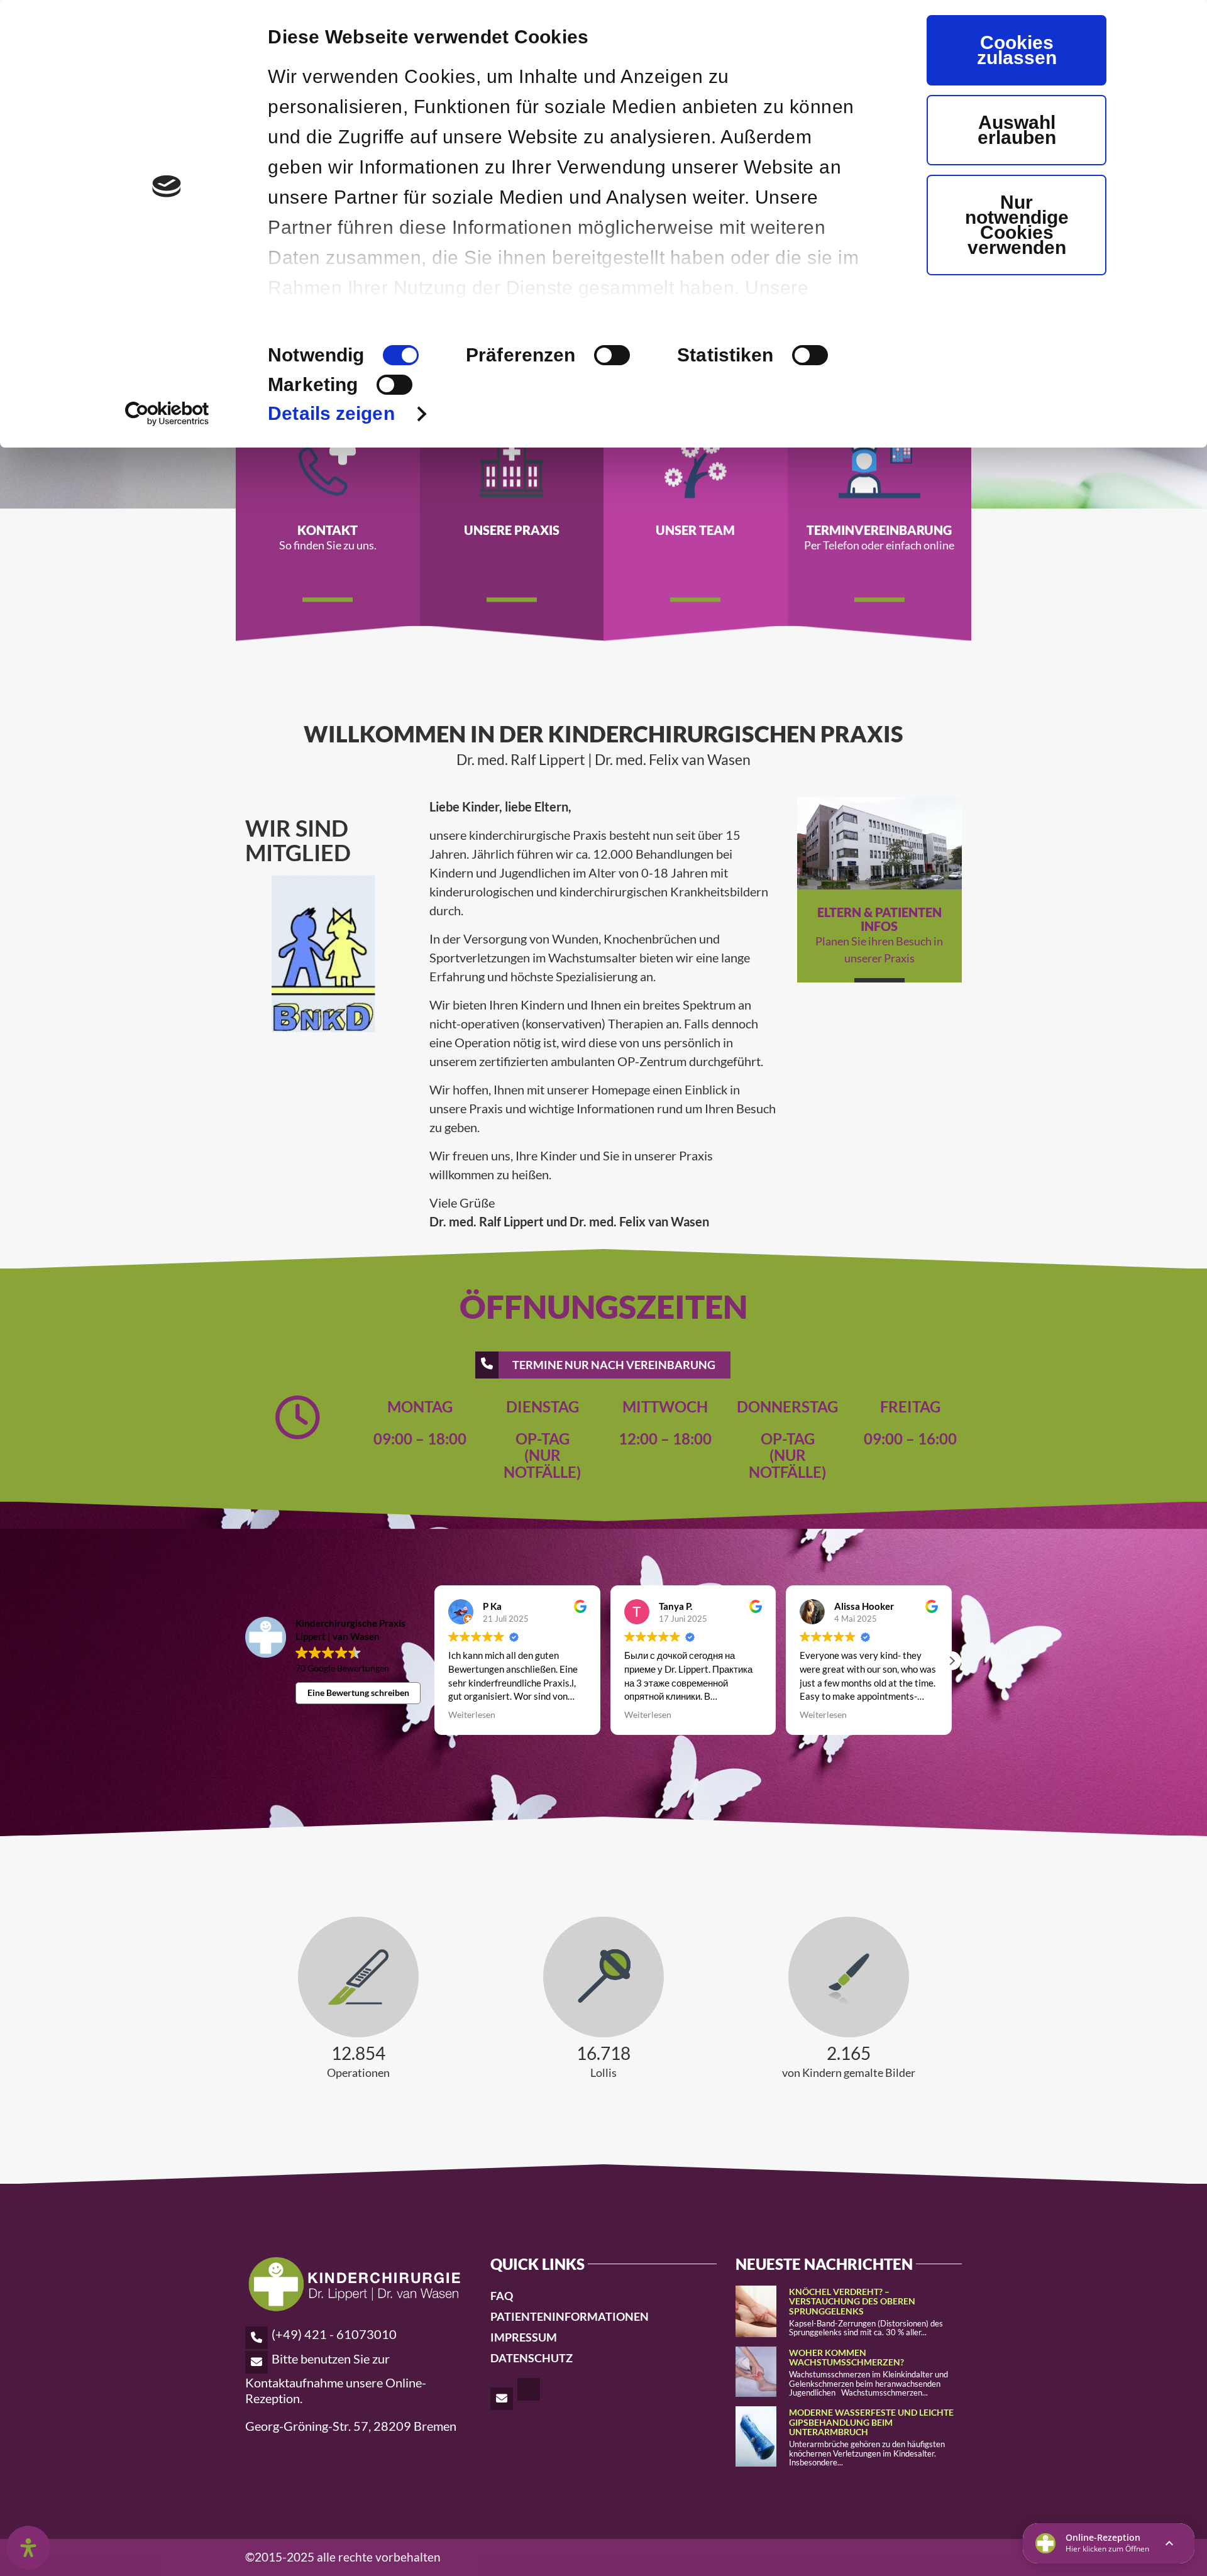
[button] (952, 1661)
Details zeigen (331, 413)
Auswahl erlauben (1017, 130)
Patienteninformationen (570, 2316)
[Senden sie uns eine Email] (503, 2397)
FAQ (502, 2296)
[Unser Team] (696, 465)
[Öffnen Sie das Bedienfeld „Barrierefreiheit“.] (28, 2548)
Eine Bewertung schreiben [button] (358, 1693)
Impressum (524, 2337)
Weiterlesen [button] (472, 1715)
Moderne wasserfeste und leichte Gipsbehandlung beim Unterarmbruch (871, 2422)
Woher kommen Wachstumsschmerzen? (846, 2357)
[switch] (612, 355)
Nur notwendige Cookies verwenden (1017, 225)
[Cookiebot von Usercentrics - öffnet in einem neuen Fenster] (167, 414)
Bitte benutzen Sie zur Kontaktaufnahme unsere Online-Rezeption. (336, 2378)
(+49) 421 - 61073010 (334, 2334)
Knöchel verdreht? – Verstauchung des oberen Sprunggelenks (852, 2301)
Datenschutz (532, 2358)
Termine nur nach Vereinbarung (614, 1365)
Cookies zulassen (1017, 50)
